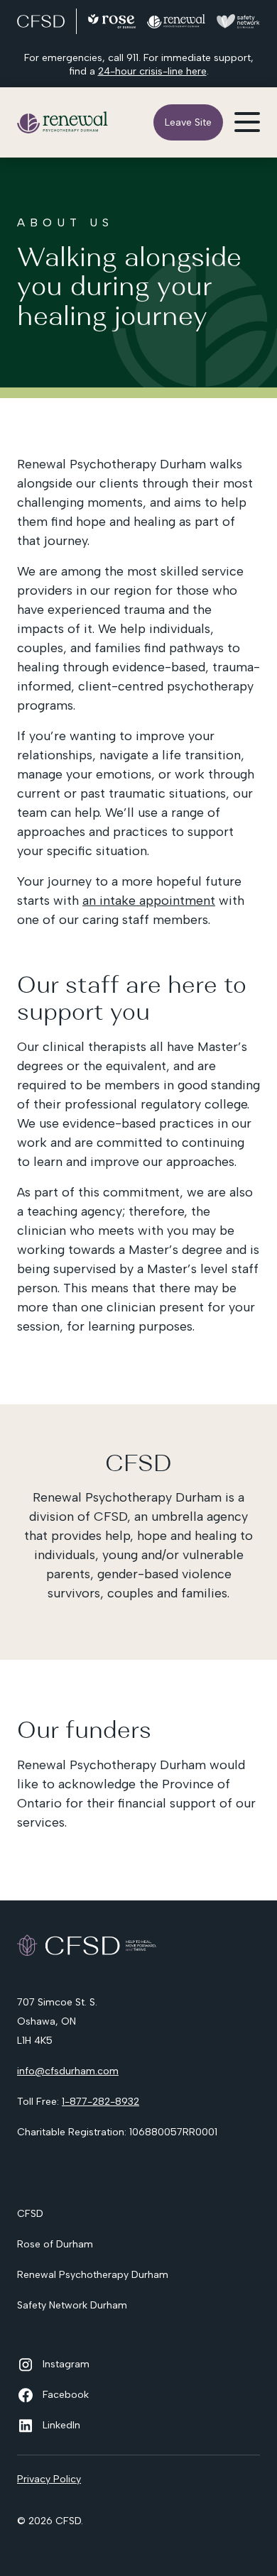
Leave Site (188, 122)
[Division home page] (63, 122)
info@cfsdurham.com (68, 2071)
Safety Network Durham (72, 2305)
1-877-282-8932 (101, 2102)
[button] (247, 122)
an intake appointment (149, 901)
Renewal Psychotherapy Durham (93, 2275)
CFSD (30, 2214)
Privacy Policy (49, 2479)
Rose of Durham (55, 2244)
